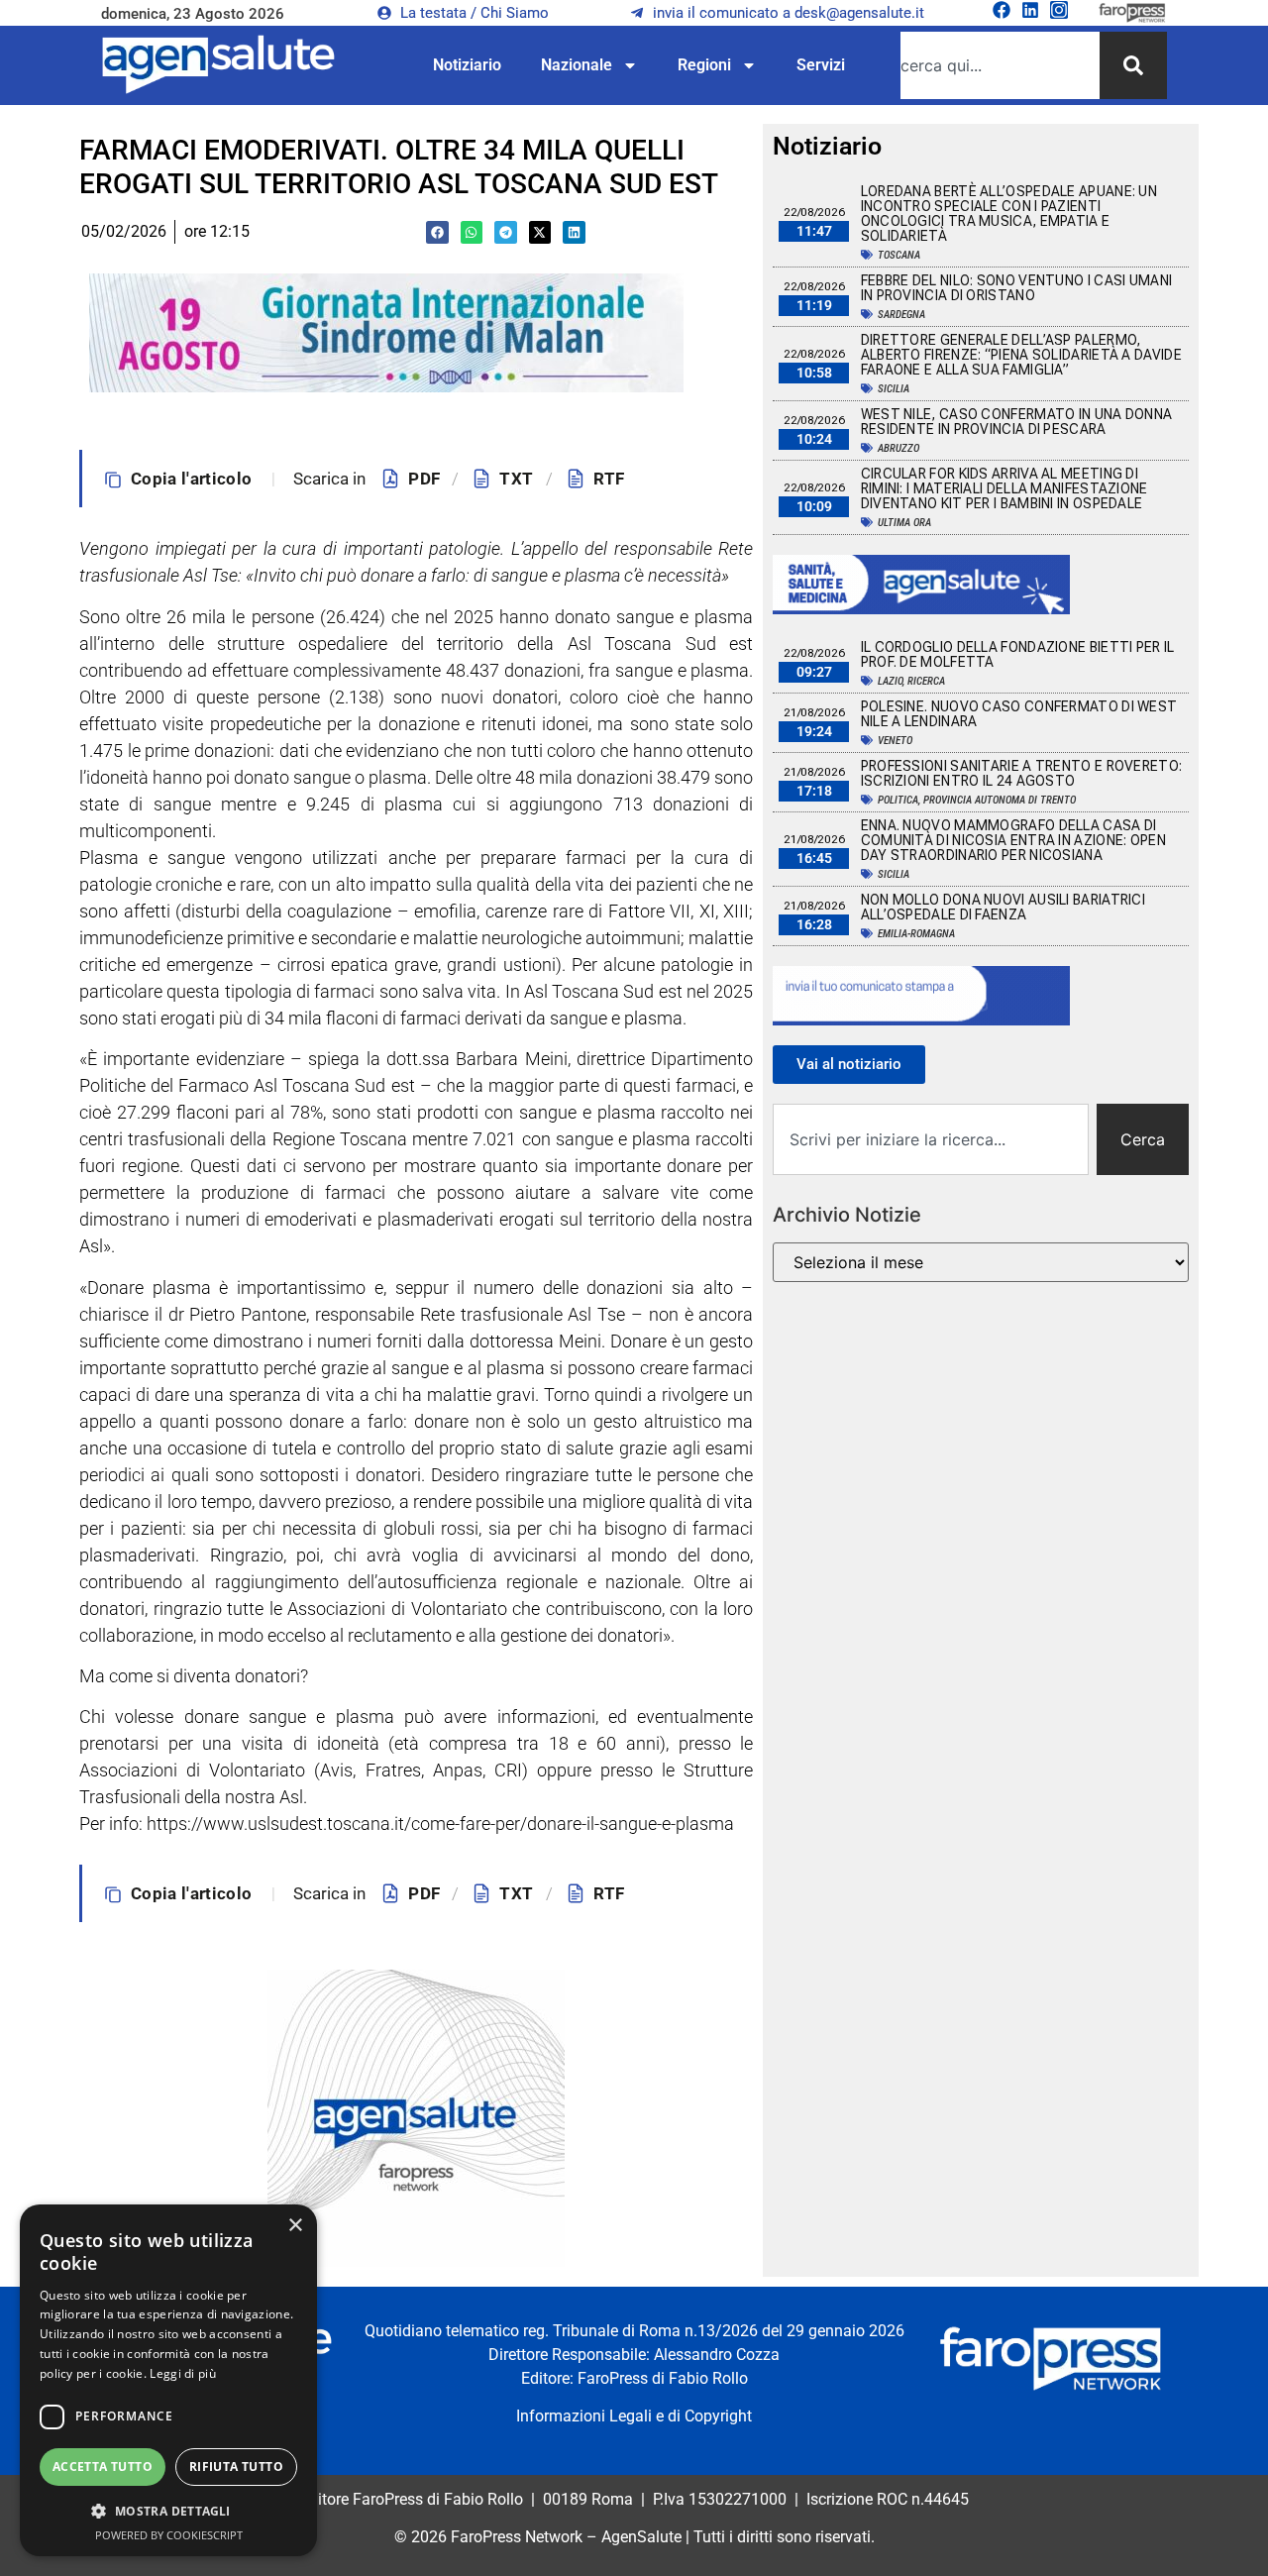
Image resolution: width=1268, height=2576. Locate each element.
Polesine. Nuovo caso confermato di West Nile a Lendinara (1019, 714)
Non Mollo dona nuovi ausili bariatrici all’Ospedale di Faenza (1003, 907)
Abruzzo (898, 448)
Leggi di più (183, 2373)
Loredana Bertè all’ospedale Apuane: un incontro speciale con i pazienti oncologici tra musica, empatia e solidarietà (1009, 214)
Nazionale (577, 65)
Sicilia (894, 389)
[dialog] (168, 2380)
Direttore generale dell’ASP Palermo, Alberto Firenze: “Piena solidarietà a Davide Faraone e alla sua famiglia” (1021, 355)
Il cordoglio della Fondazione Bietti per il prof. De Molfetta (1018, 654)
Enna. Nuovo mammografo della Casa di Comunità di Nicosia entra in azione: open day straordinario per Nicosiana (1013, 840)
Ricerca (926, 681)
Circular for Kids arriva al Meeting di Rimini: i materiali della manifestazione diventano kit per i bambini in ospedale (1004, 488)
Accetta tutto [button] (103, 2467)
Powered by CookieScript (169, 2535)
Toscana (899, 255)
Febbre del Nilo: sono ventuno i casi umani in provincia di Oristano (1017, 288)
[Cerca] (1133, 65)
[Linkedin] (1030, 10)
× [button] (295, 2226)
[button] (437, 232)
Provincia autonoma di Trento (1000, 800)
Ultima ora (904, 523)
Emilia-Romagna (916, 934)
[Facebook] (1002, 10)
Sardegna (901, 315)
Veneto (895, 741)
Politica (898, 800)
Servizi (821, 65)
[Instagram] (1059, 10)
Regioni (704, 65)
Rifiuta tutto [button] (236, 2467)
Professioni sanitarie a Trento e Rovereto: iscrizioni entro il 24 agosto (1022, 773)
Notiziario (467, 65)
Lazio (890, 681)
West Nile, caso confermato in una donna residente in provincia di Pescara (1017, 422)
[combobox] (1000, 65)
